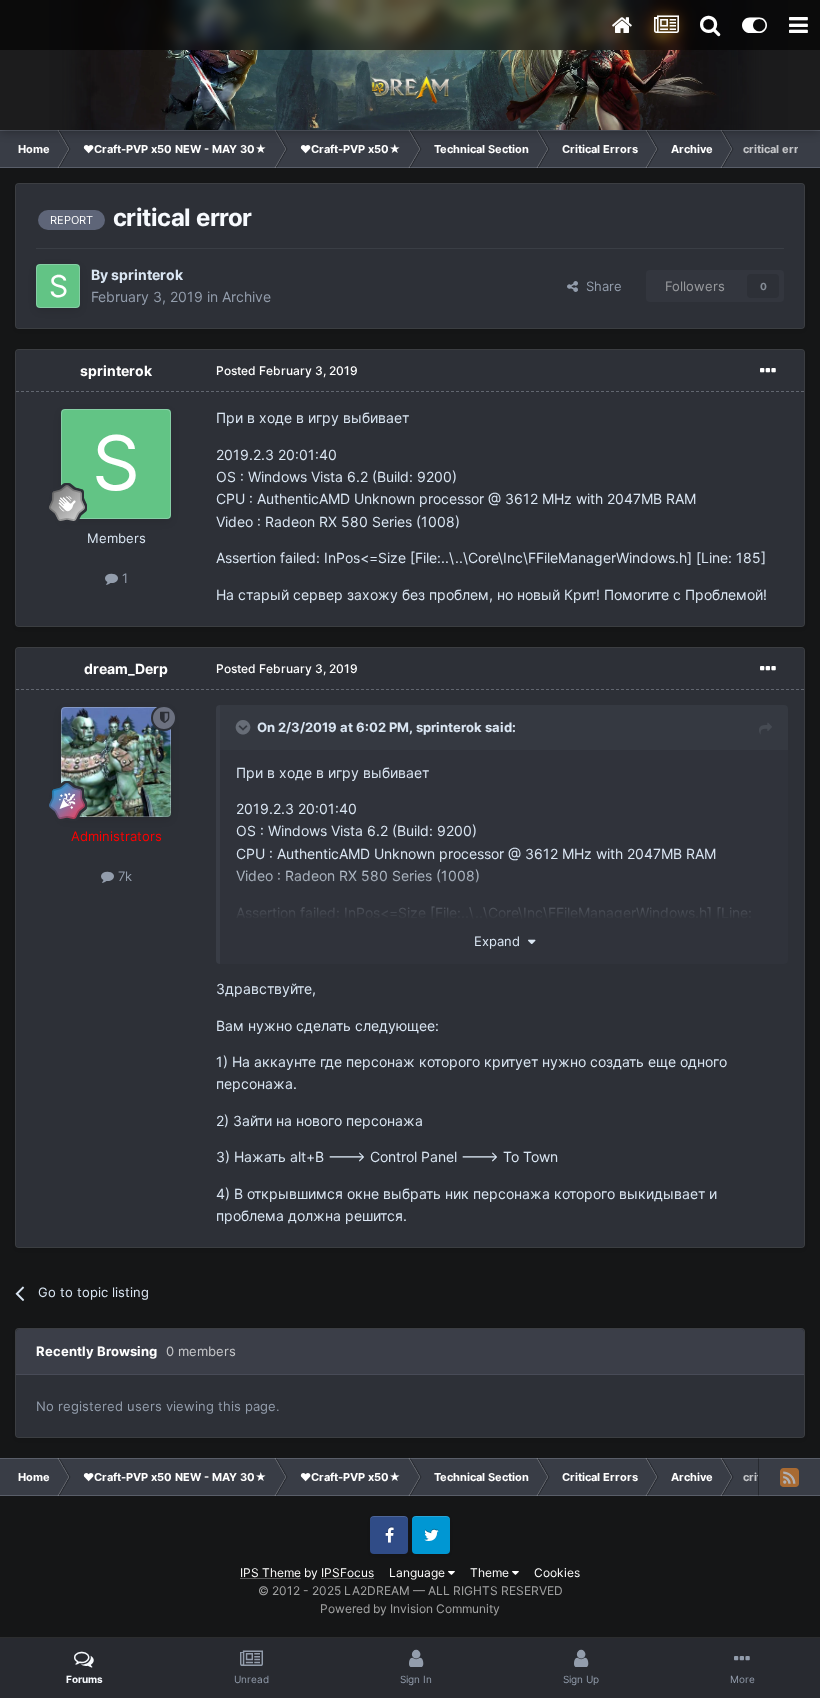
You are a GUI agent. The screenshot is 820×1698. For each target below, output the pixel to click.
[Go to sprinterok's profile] (58, 286)
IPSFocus (347, 1572)
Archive (246, 296)
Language (418, 1572)
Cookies (557, 1572)
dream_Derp (126, 668)
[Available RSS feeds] (789, 1477)
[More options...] (768, 371)
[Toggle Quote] (245, 727)
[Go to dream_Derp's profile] (116, 762)
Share (600, 286)
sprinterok (147, 274)
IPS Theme (270, 1572)
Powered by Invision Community (410, 1608)
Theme (491, 1572)
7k (123, 876)
